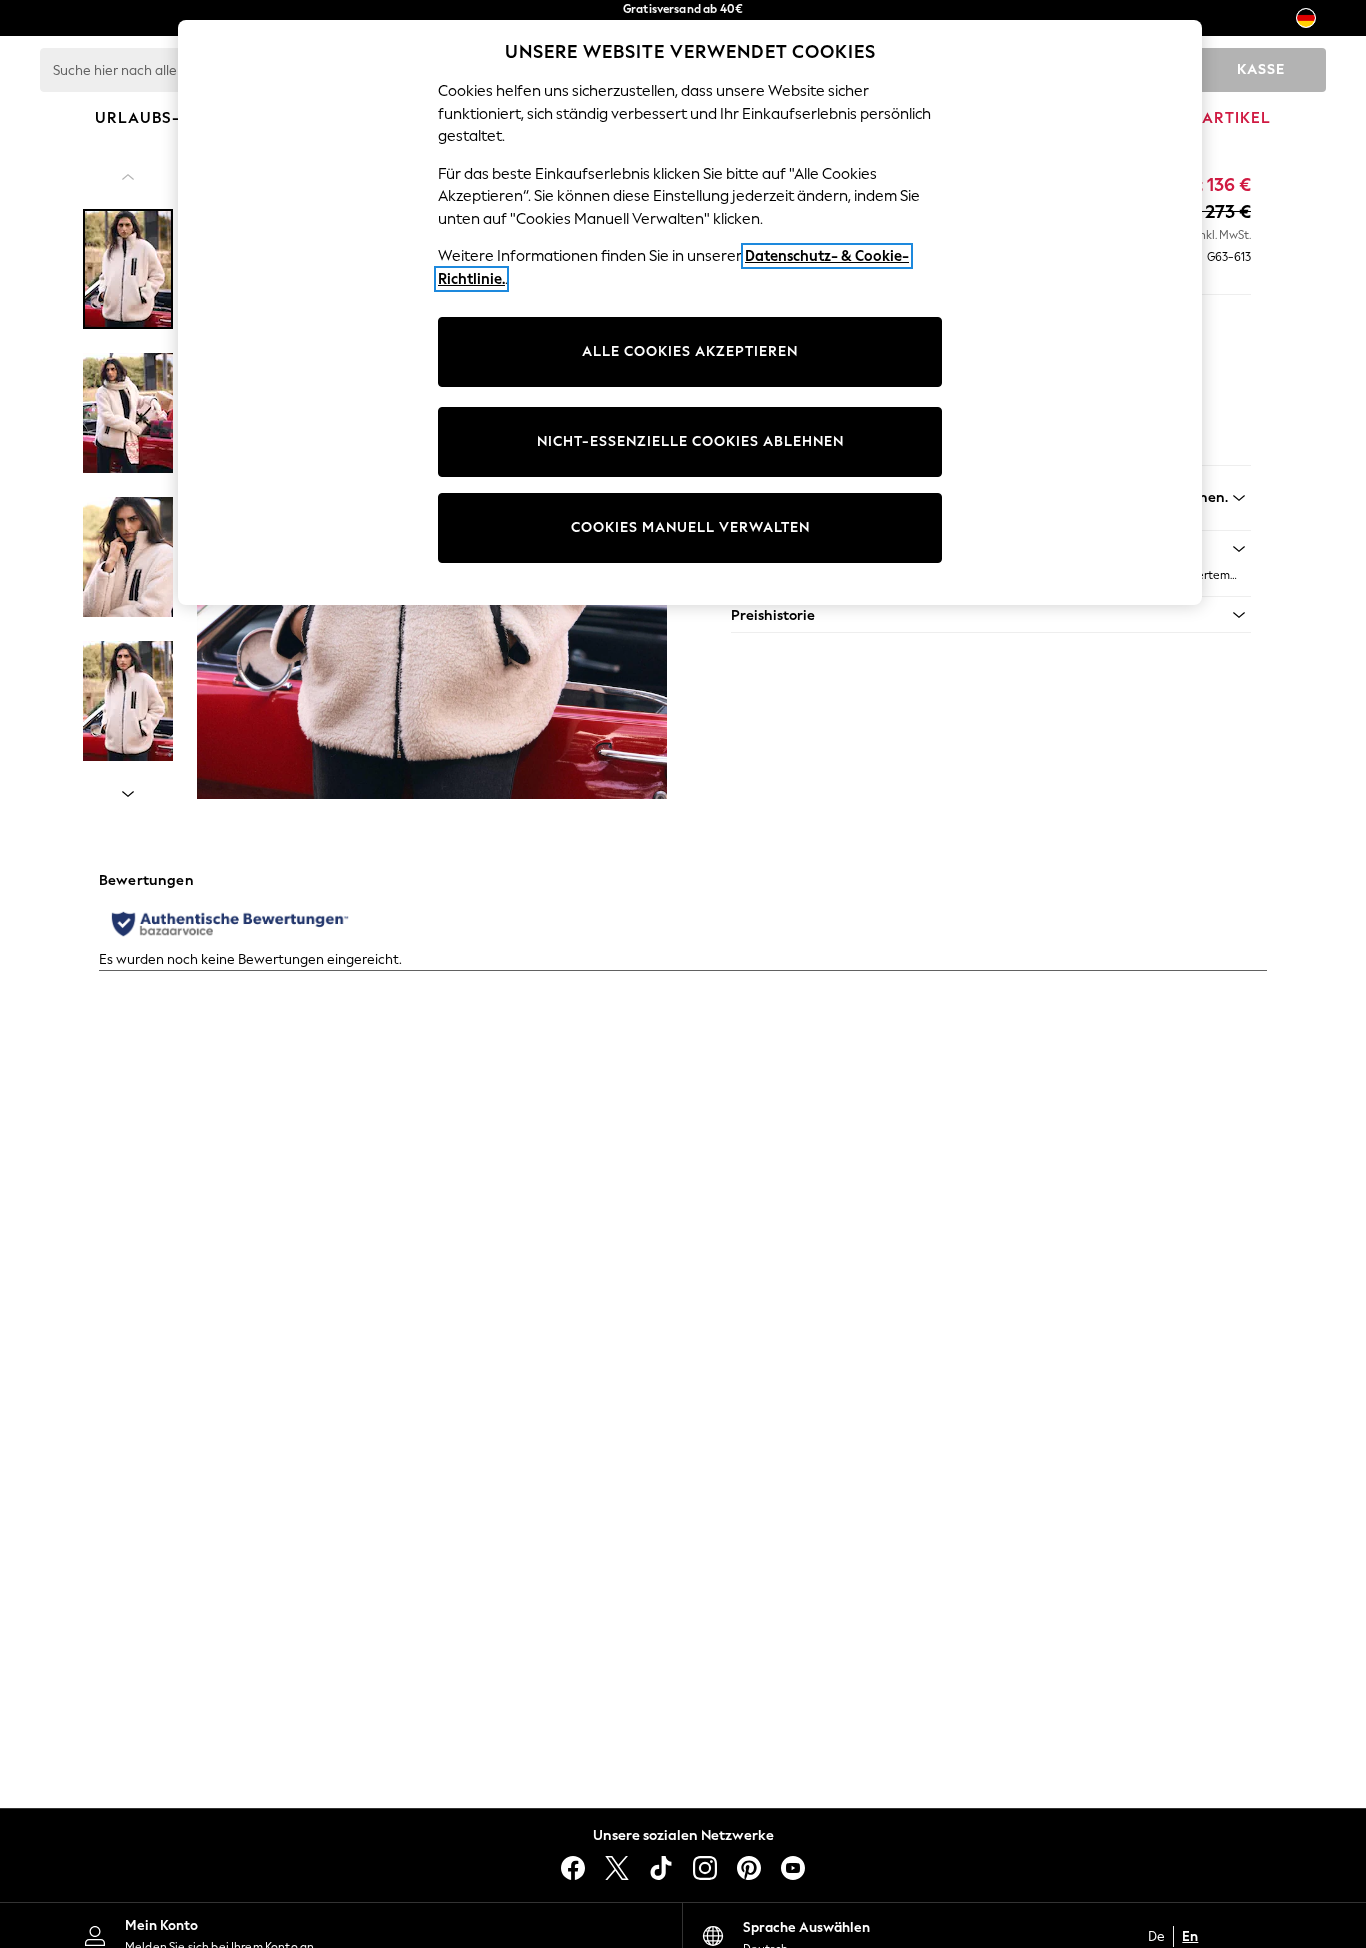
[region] (690, 312)
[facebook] (573, 1868)
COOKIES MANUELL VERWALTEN (690, 527)
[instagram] (705, 1868)
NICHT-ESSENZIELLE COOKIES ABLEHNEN (690, 441)
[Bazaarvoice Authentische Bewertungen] (230, 924)
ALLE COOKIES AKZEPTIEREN (690, 351)
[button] (991, 615)
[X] (617, 1868)
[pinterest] (749, 1868)
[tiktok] (661, 1868)
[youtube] (793, 1868)
